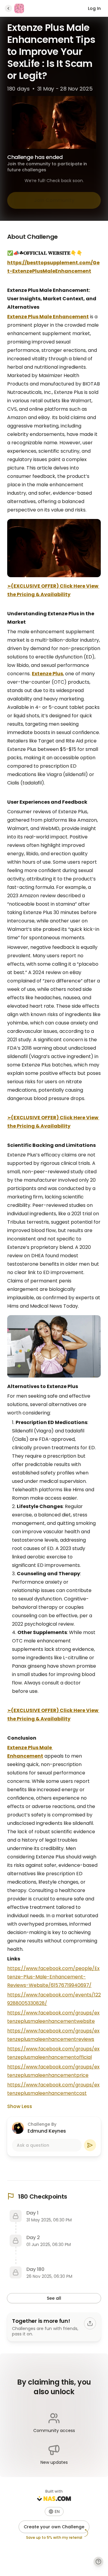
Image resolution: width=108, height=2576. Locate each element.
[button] (54, 2512)
